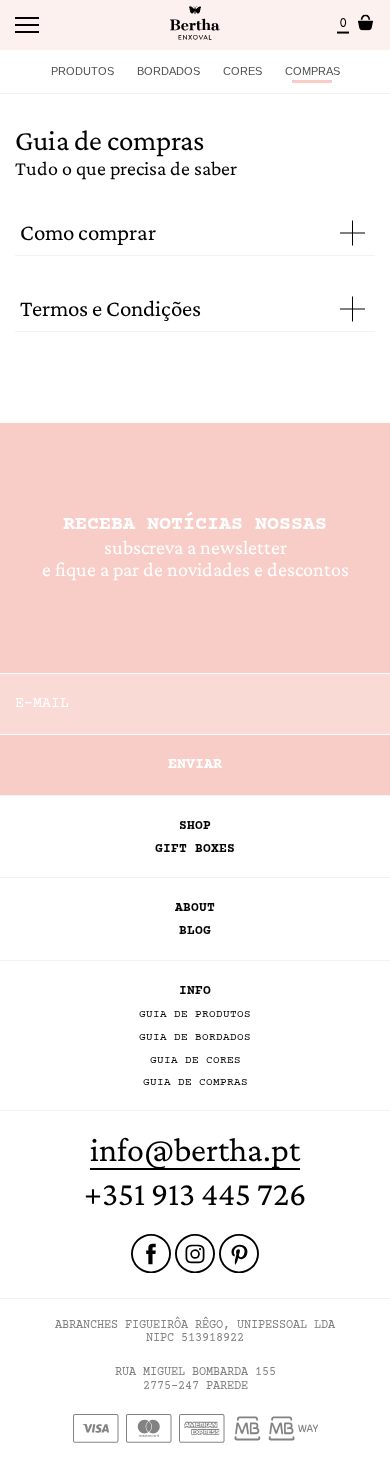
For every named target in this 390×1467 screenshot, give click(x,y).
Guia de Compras (195, 1082)
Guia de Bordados (195, 1037)
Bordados (168, 71)
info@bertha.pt (195, 1149)
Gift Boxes (195, 849)
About (195, 908)
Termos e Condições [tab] (110, 308)
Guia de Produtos (195, 1014)
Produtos (82, 71)
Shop (195, 826)
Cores (242, 71)
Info (195, 991)
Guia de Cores (195, 1060)
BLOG (195, 931)
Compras (312, 71)
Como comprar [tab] (88, 232)
